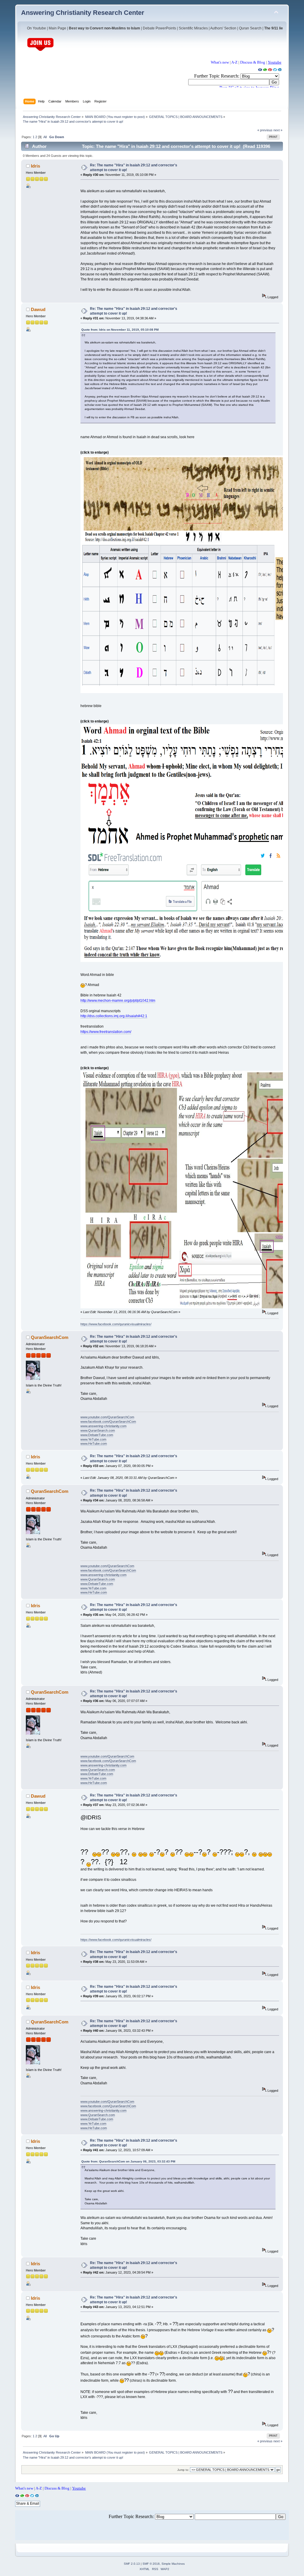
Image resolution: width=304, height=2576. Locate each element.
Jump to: (183, 2470)
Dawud (38, 309)
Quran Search (250, 28)
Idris (35, 166)
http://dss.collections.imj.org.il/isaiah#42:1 (114, 1016)
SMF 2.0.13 (132, 2564)
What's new (220, 62)
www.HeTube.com (94, 1444)
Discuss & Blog (253, 62)
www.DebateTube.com (97, 1435)
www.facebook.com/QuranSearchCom (108, 1422)
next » (278, 130)
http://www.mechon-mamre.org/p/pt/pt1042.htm (118, 1001)
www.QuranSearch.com (98, 1430)
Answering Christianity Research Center (83, 13)
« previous (265, 130)
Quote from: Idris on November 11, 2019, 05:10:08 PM (120, 330)
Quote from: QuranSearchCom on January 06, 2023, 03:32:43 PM (128, 2161)
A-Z (234, 62)
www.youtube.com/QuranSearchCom (107, 1417)
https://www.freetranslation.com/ (106, 1032)
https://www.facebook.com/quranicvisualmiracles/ (116, 1324)
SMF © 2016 (151, 2564)
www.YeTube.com (93, 1439)
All (45, 137)
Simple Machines (173, 2564)
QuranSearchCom (50, 1337)
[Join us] (40, 50)
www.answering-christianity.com (103, 1426)
